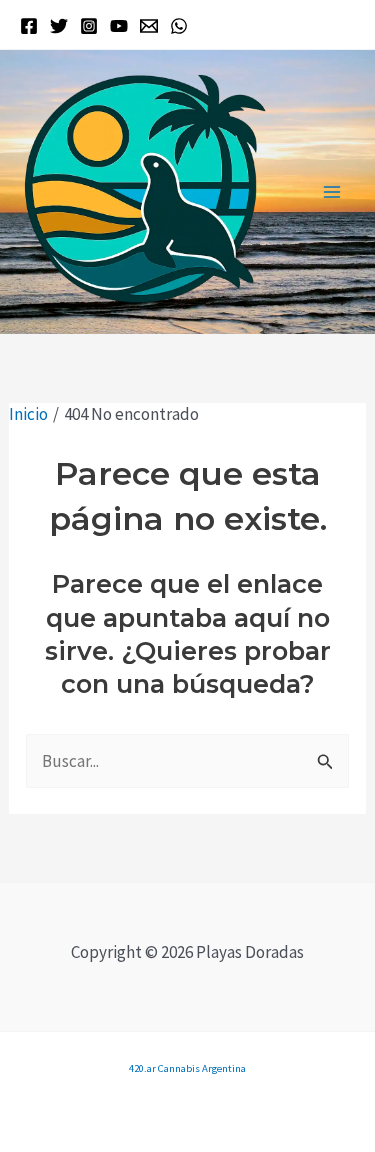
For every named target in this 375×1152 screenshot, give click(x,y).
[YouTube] (119, 26)
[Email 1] (149, 26)
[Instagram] (89, 26)
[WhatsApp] (179, 26)
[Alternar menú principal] (333, 192)
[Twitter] (59, 26)
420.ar (142, 1068)
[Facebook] (29, 26)
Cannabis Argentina (202, 1068)
